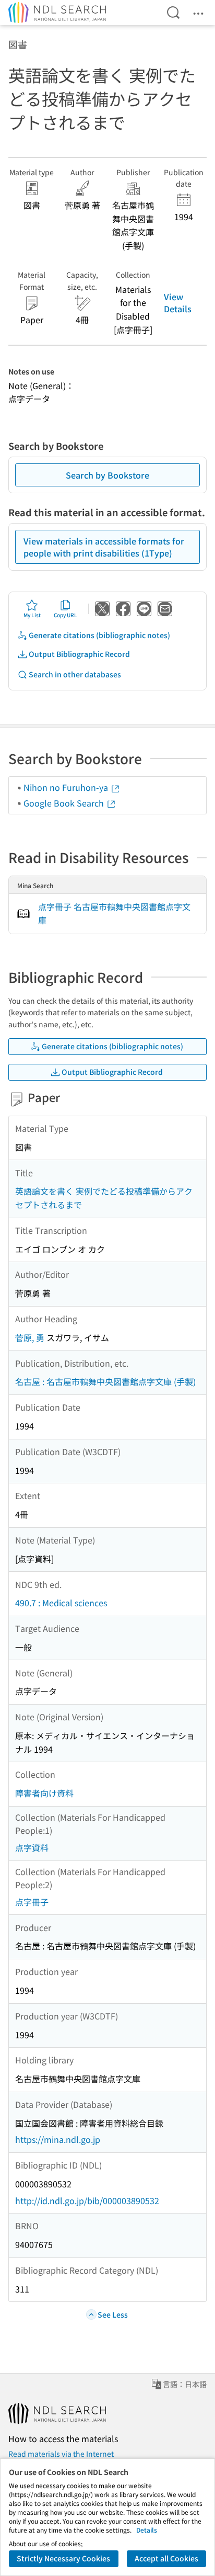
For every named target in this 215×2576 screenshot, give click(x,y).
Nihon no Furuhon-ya (67, 787)
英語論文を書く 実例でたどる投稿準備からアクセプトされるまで (104, 1198)
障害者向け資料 (44, 1793)
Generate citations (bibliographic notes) (99, 635)
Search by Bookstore (107, 475)
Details (147, 2530)
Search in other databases (75, 674)
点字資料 (32, 1847)
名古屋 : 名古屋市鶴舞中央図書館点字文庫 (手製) (105, 1381)
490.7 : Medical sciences (61, 1603)
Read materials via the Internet (61, 2454)
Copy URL (65, 615)
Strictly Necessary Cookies (63, 2558)
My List (32, 615)
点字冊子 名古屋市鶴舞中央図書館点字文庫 (114, 913)
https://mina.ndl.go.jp (58, 2139)
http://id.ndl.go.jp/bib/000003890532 (87, 2200)
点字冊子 (32, 1902)
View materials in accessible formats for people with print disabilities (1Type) (104, 547)
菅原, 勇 (30, 1337)
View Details (178, 302)
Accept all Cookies (166, 2558)
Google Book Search (65, 803)
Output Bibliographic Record (79, 654)
